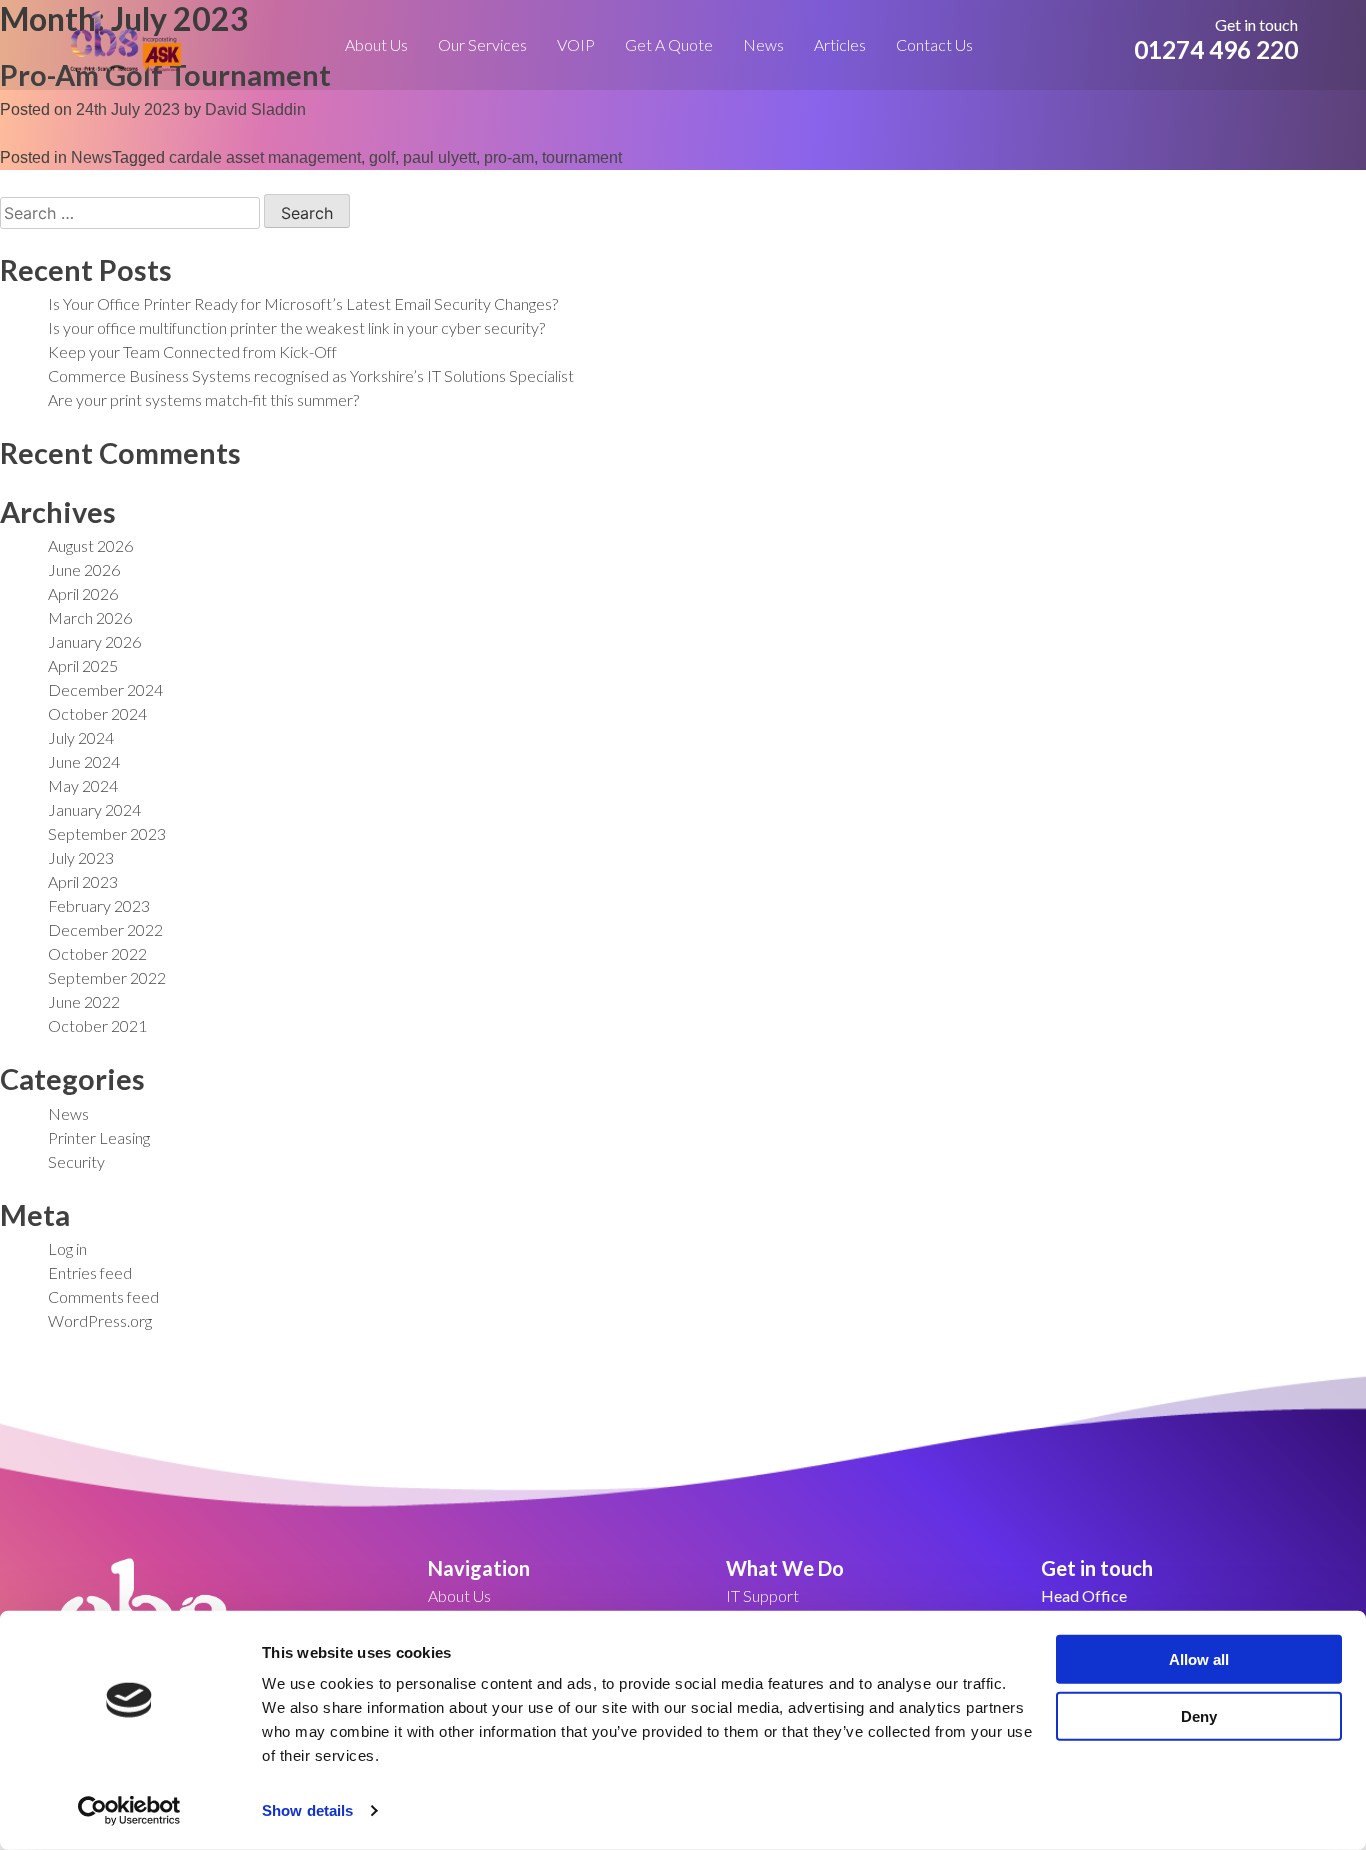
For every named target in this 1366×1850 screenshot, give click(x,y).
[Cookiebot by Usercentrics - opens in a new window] (129, 1811)
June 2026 (84, 569)
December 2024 (105, 689)
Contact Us (934, 44)
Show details (307, 1810)
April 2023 (83, 881)
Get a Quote (669, 44)
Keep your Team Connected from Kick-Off (192, 351)
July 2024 (81, 737)
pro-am (509, 157)
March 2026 (90, 617)
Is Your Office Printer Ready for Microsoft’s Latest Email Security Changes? (303, 303)
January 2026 (94, 641)
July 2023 (81, 857)
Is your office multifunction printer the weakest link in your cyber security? (296, 327)
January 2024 (94, 809)
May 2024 (83, 785)
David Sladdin (255, 109)
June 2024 (84, 761)
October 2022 (97, 953)
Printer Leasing (99, 1137)
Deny (1199, 1715)
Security (76, 1161)
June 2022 (84, 1001)
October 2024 (97, 713)
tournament (582, 157)
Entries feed (90, 1272)
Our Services (482, 44)
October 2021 (97, 1025)
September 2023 (107, 833)
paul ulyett (439, 157)
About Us (376, 44)
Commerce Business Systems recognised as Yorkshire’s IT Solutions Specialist (311, 375)
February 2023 (99, 905)
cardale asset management (265, 157)
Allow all (1199, 1659)
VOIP (576, 44)
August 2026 (90, 545)
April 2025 (83, 665)
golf (382, 157)
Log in (67, 1248)
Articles (840, 44)
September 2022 (107, 977)
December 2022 (105, 929)
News (763, 44)
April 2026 (83, 593)
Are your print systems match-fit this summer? (203, 399)
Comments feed (103, 1296)
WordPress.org (100, 1320)
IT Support (762, 1595)
